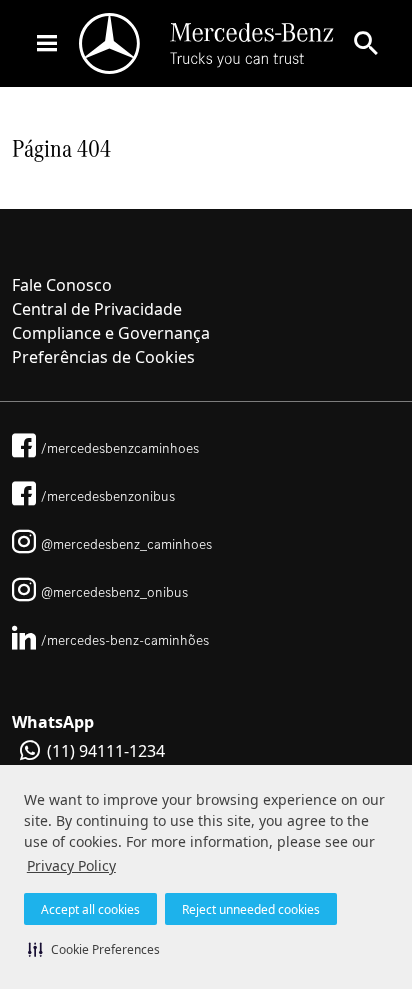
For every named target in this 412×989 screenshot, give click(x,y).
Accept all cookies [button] (90, 909)
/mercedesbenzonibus (108, 496)
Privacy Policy (71, 865)
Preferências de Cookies (103, 357)
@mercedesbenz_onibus (114, 592)
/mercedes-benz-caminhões (125, 640)
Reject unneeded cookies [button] (251, 909)
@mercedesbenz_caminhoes (126, 544)
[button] (94, 949)
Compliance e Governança (111, 333)
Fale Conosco (62, 285)
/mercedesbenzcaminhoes (120, 448)
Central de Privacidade (97, 309)
